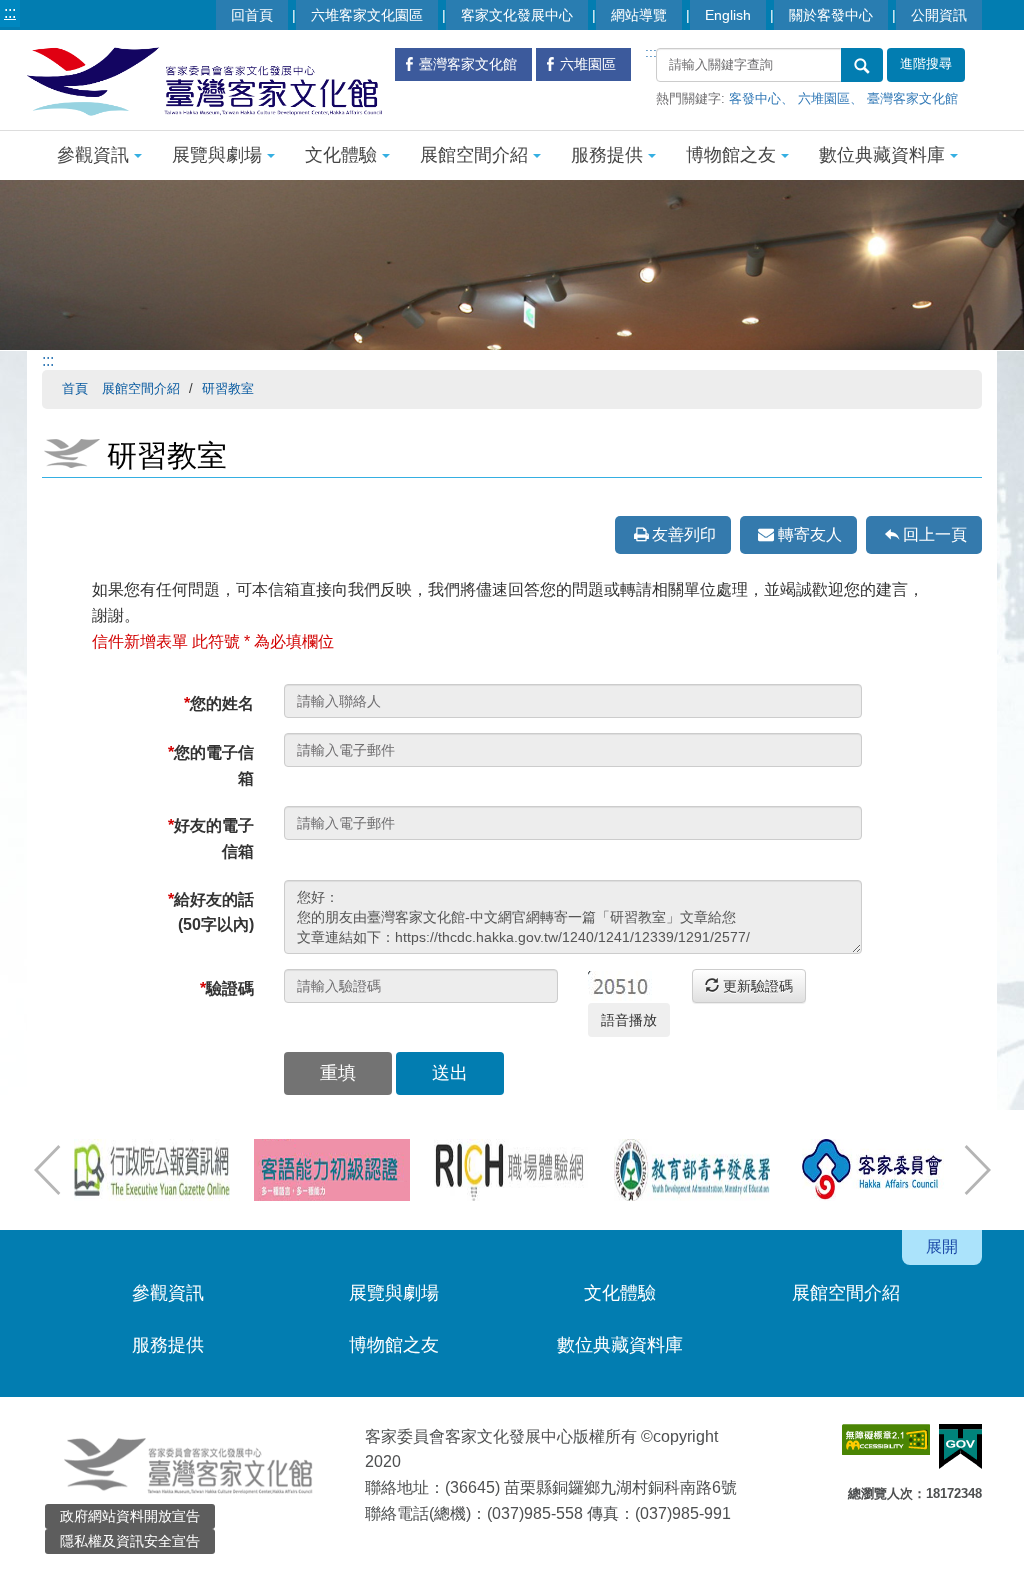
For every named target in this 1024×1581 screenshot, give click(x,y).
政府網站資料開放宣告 (130, 1516)
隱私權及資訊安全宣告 (130, 1541)
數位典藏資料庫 (882, 155)
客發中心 (755, 98)
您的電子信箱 (211, 765)
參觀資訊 (93, 155)
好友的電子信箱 (211, 838)
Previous (47, 1170)
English (728, 15)
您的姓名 (219, 703)
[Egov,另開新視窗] (960, 1446)
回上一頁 (935, 534)
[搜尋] (862, 65)
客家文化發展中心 (517, 15)
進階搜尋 (926, 64)
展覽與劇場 (217, 155)
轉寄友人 (810, 534)
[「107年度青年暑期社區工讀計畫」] (512, 1170)
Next (977, 1170)
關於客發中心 (831, 15)
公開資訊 (939, 15)
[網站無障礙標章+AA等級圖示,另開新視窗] (886, 1439)
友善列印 (684, 534)
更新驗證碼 (756, 986)
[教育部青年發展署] (692, 1170)
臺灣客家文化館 (912, 98)
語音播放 (629, 1020)
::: (10, 12)
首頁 (75, 388)
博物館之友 (731, 155)
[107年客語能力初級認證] (332, 1170)
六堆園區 (824, 98)
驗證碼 (227, 988)
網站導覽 (639, 15)
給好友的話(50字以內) (211, 912)
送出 (450, 1073)
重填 (338, 1073)
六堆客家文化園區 (367, 15)
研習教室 (228, 388)
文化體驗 (341, 155)
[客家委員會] (872, 1170)
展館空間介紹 (474, 155)
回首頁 (252, 15)
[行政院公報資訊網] (152, 1170)
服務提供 (607, 155)
